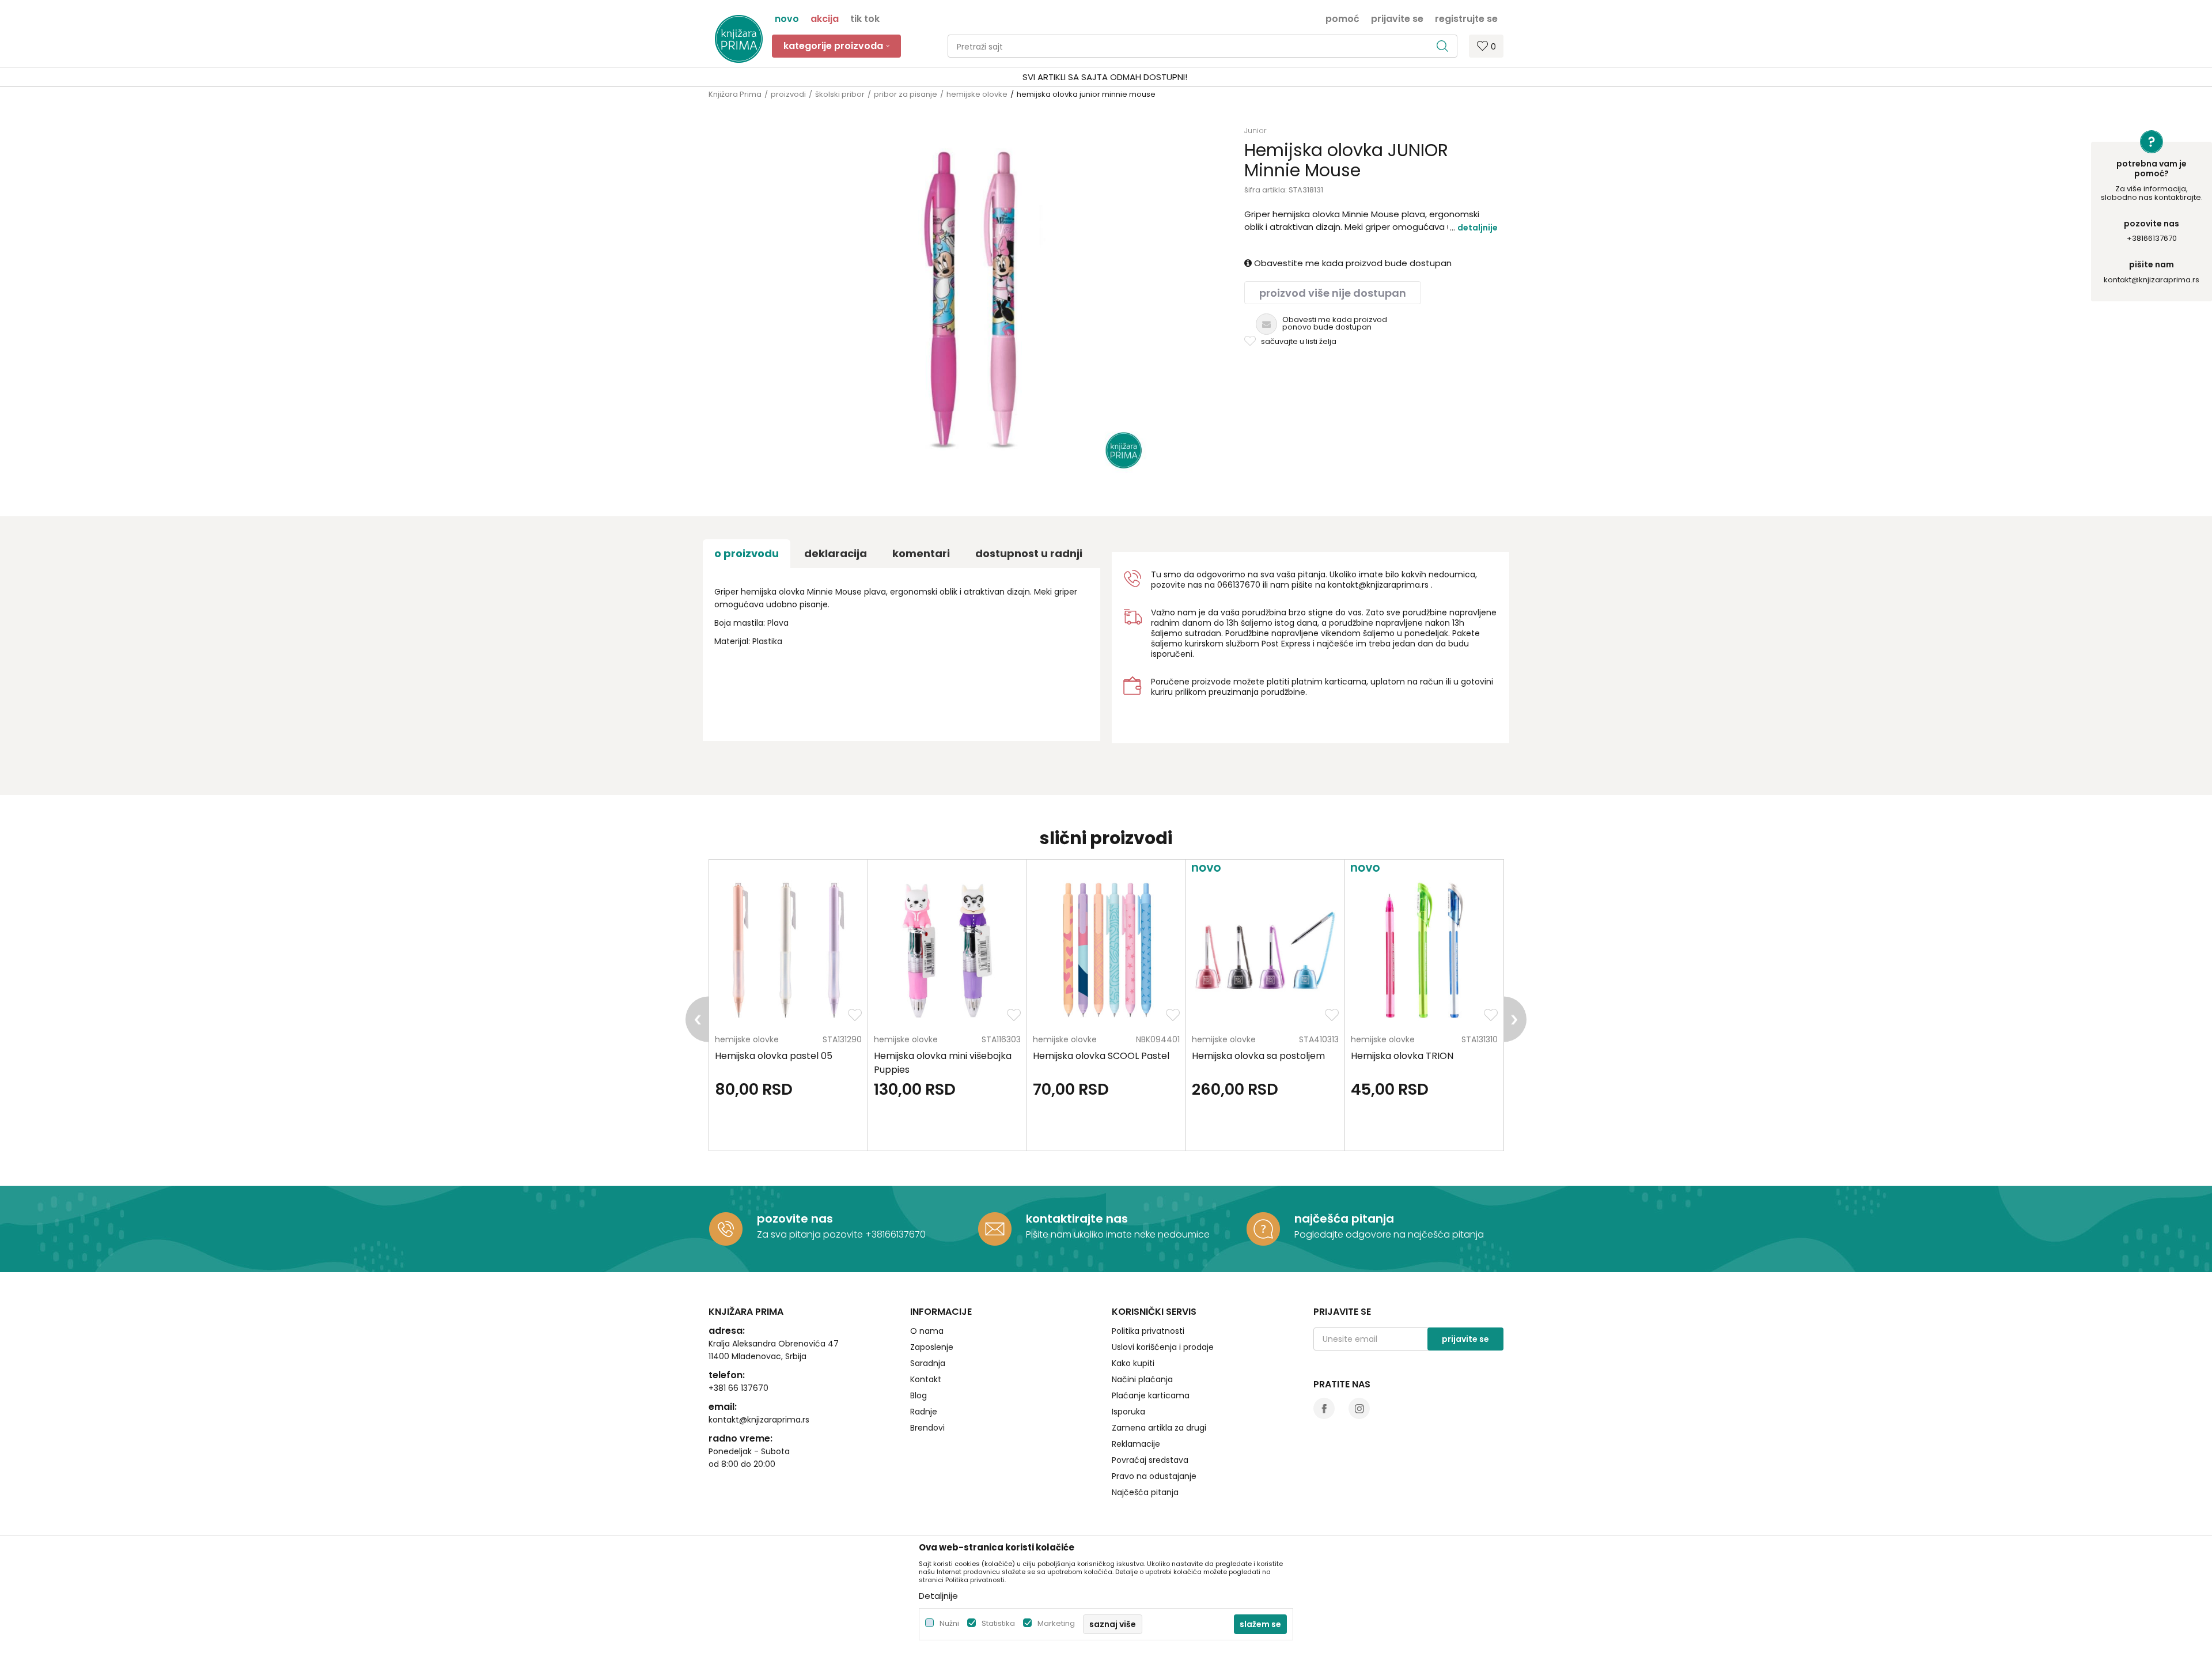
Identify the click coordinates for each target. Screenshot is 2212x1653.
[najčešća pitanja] (1263, 1229)
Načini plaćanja (1142, 1379)
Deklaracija (836, 553)
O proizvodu (747, 553)
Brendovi (927, 1428)
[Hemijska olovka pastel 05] (788, 950)
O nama (927, 1331)
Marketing (1056, 1623)
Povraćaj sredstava (1150, 1460)
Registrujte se (1466, 18)
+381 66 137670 (738, 1388)
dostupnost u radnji (1029, 553)
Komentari (921, 553)
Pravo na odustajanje (1154, 1476)
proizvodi (788, 94)
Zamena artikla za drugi (1159, 1428)
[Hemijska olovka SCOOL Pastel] (1106, 950)
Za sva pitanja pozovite (811, 1234)
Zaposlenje (932, 1347)
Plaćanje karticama (1151, 1395)
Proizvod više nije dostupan (1333, 293)
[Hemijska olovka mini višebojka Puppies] (947, 950)
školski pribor (840, 94)
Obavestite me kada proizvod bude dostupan (1352, 263)
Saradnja (928, 1363)
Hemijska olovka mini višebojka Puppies (943, 1063)
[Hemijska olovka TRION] (1424, 950)
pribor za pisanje (906, 94)
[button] (1202, 46)
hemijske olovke (977, 94)
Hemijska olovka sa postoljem (1258, 1056)
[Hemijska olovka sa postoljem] (1265, 950)
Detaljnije (1478, 228)
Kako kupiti (1133, 1363)
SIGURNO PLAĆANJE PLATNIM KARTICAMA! (1075, 77)
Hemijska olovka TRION (1402, 1056)
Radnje (924, 1412)
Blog (918, 1395)
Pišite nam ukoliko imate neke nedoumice (1118, 1234)
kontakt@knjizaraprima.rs (2152, 280)
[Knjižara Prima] (739, 39)
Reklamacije (1136, 1444)
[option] (1106, 77)
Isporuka (1128, 1412)
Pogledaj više (1194, 77)
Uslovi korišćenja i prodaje (1163, 1347)
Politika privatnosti (1148, 1331)
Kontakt (926, 1379)
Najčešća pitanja (1145, 1492)
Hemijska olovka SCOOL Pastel (1101, 1056)
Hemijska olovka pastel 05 (774, 1056)
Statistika (998, 1623)
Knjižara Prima (735, 94)
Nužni (949, 1623)
